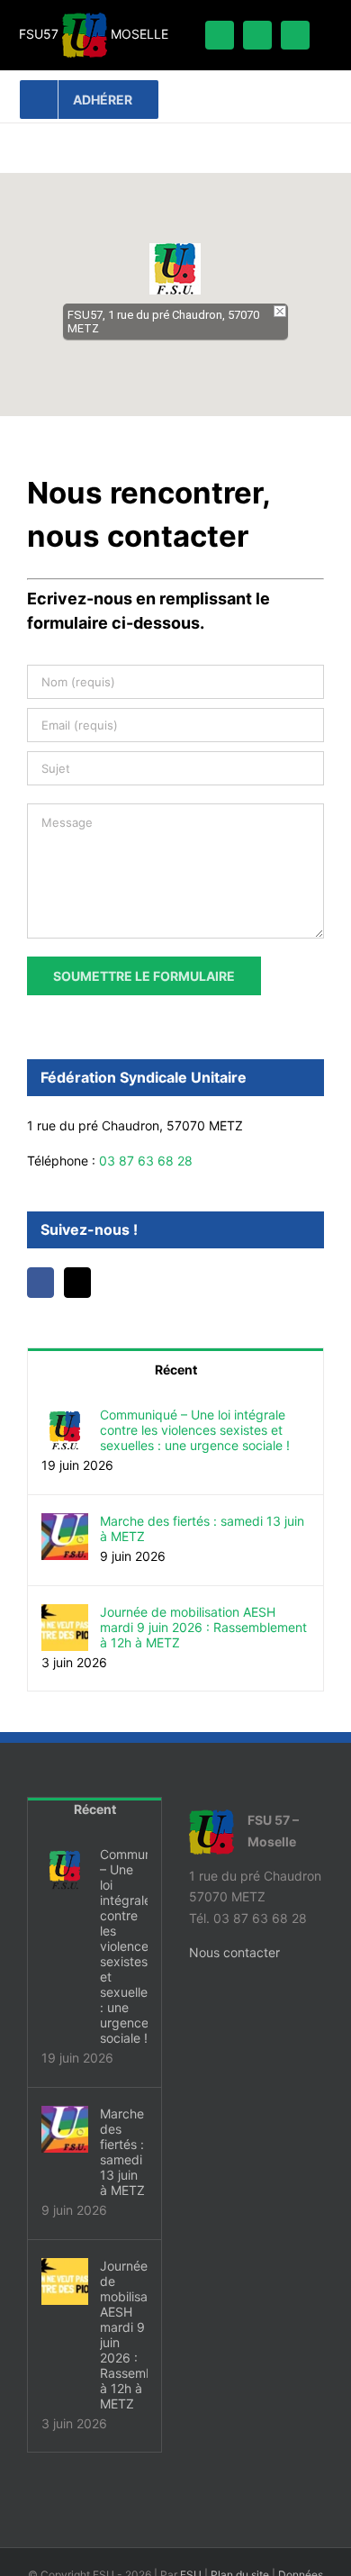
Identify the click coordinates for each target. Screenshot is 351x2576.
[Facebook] (40, 1283)
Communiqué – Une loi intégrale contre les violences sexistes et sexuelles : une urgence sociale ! (195, 1430)
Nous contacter (234, 1952)
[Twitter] (77, 1283)
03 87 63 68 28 (146, 1161)
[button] (175, 269)
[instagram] (295, 35)
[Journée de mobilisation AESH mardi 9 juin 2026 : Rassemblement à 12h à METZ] (65, 1615)
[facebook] (220, 35)
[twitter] (257, 35)
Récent (176, 1370)
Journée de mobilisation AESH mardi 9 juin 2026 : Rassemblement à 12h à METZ (203, 1627)
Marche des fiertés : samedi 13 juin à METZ (202, 1528)
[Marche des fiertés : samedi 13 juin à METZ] (65, 1524)
